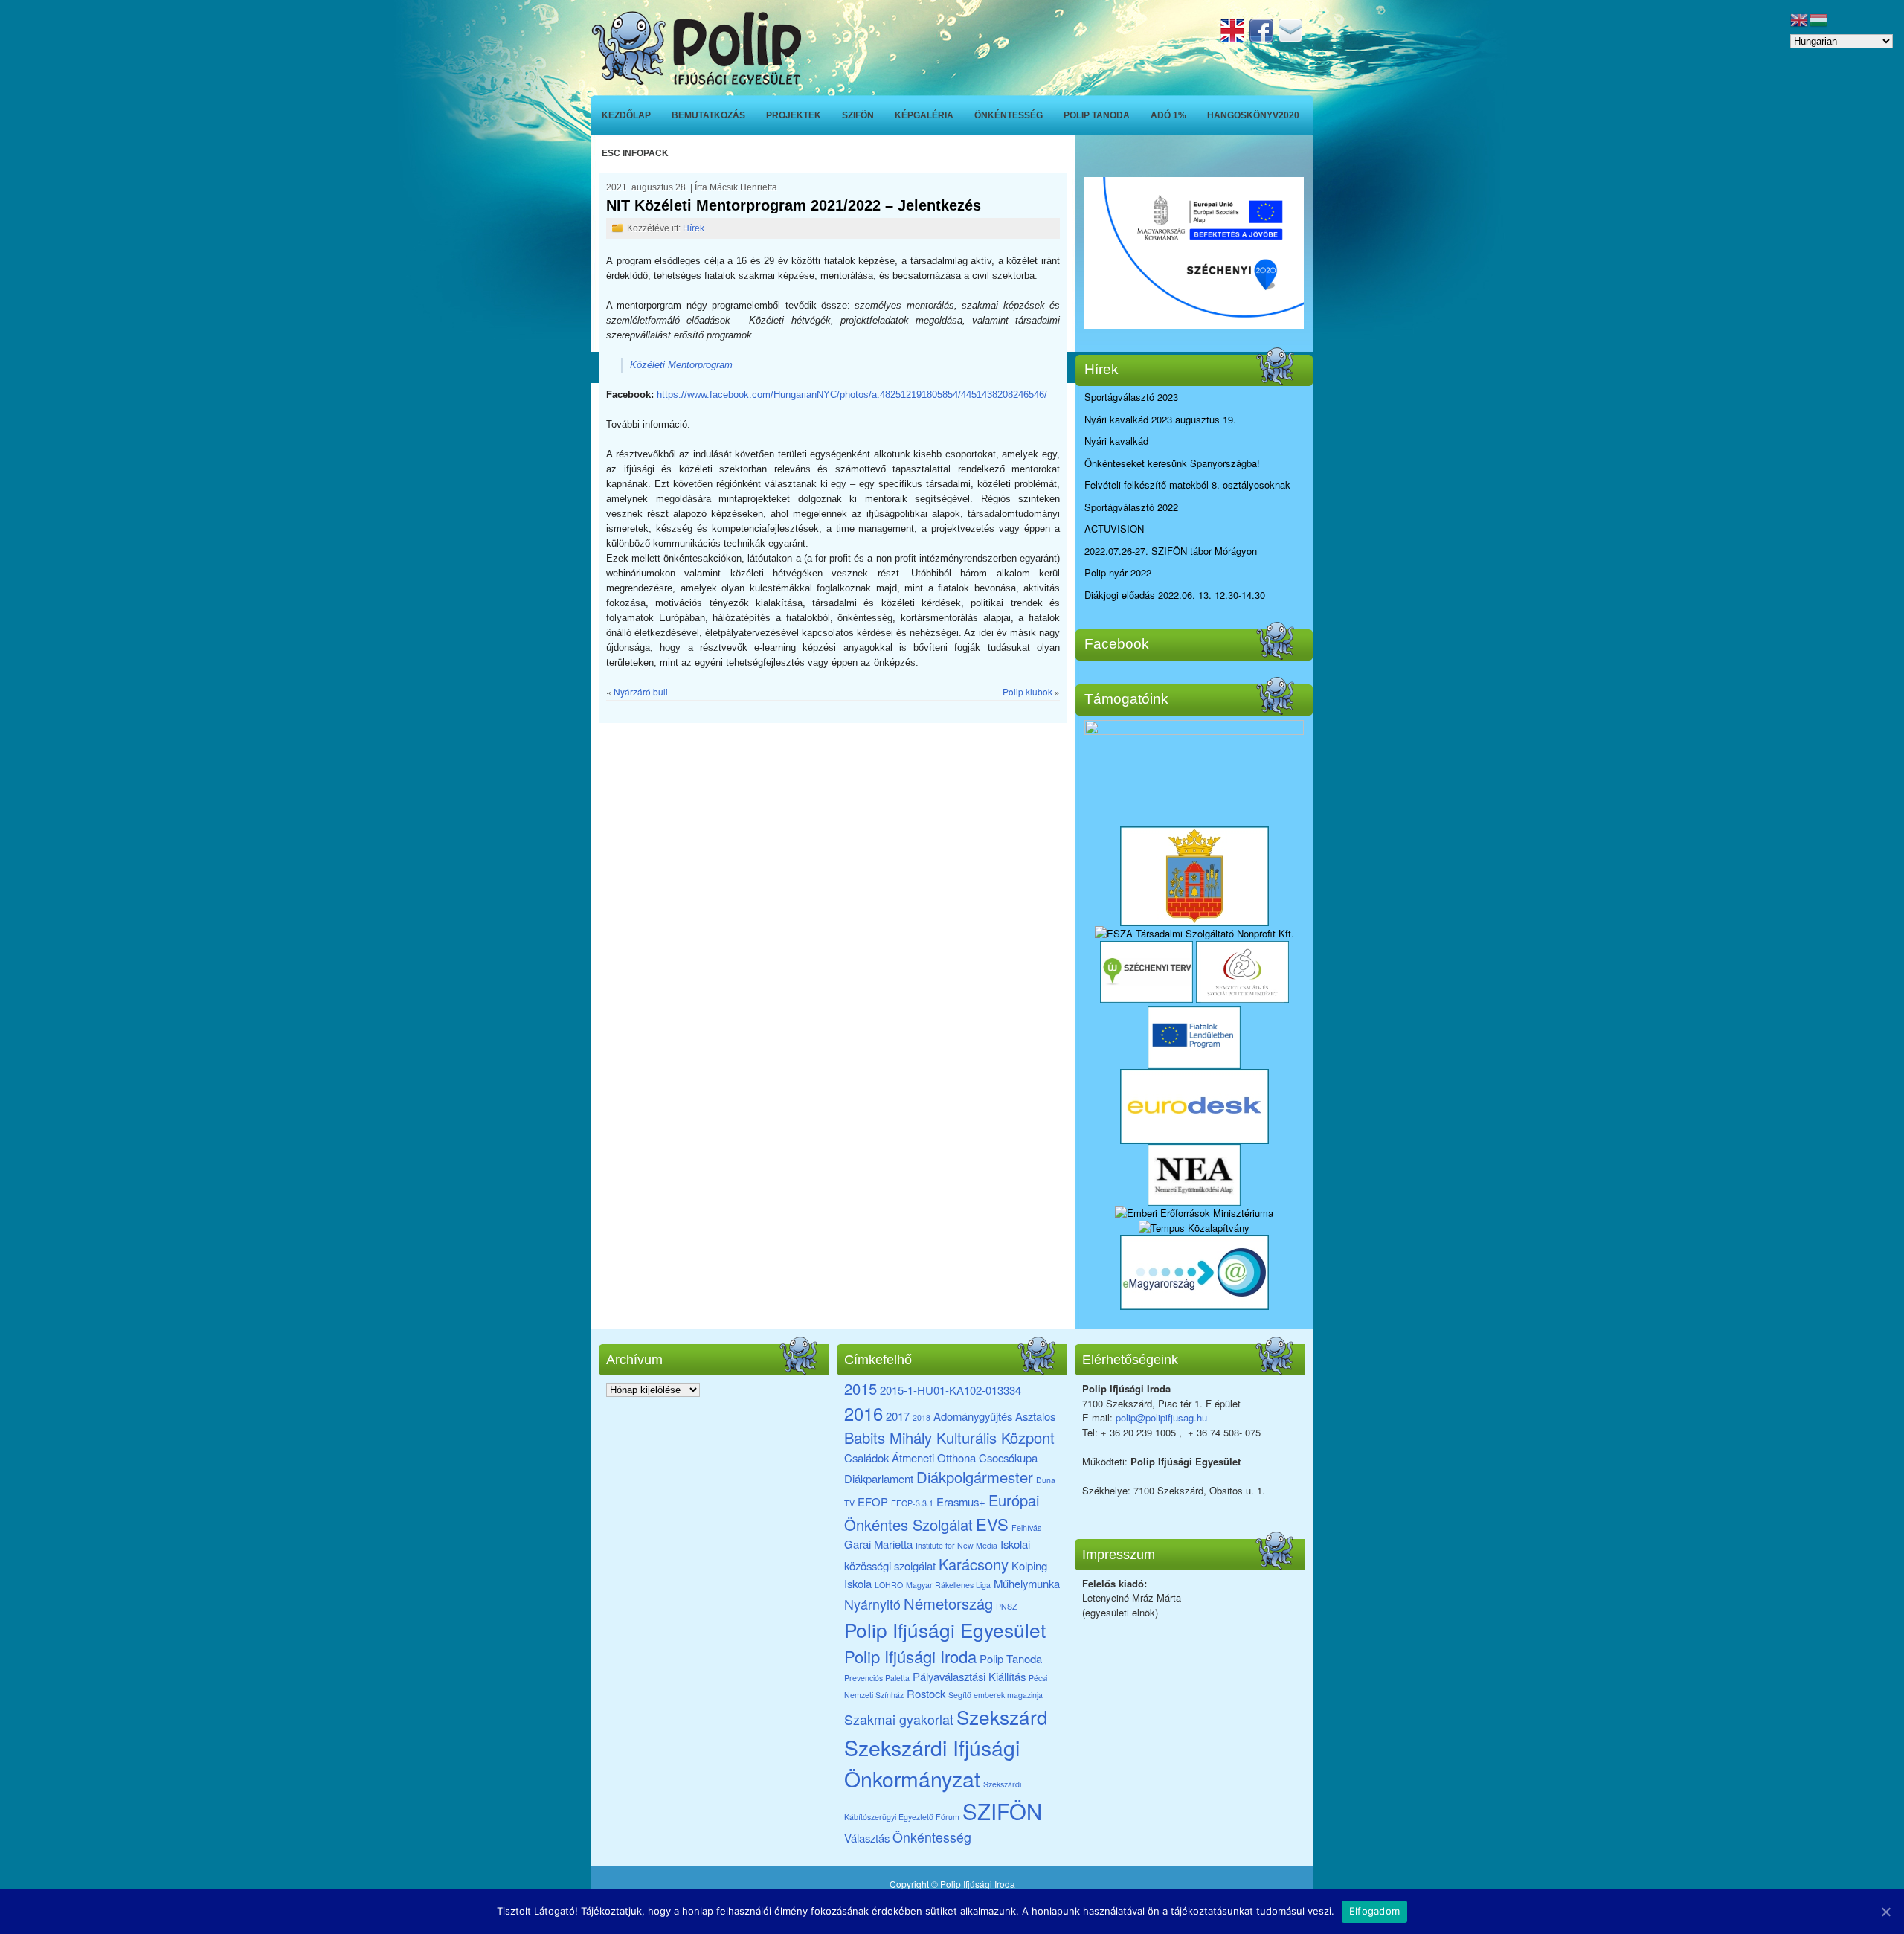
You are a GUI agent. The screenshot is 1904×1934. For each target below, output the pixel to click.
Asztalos (1035, 1416)
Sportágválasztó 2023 (1131, 397)
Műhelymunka (1027, 1583)
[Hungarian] (1819, 18)
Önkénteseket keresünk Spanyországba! (1172, 463)
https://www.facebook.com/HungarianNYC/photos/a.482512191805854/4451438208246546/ (852, 395)
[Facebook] (1263, 38)
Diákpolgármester (975, 1477)
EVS (992, 1524)
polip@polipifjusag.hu (1161, 1417)
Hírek (694, 228)
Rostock (926, 1693)
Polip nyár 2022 (1118, 572)
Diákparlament (879, 1478)
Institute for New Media (956, 1545)
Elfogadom (1374, 1911)
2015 (861, 1388)
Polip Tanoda (1097, 115)
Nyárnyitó (872, 1604)
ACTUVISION (1114, 529)
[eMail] (1292, 38)
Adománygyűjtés (973, 1416)
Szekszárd (1002, 1716)
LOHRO (889, 1585)
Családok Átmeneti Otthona (910, 1458)
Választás (867, 1838)
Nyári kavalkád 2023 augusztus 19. (1160, 419)
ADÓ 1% (1168, 115)
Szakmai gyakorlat (899, 1719)
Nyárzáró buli (641, 691)
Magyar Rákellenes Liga (948, 1585)
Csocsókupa (1008, 1458)
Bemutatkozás (708, 115)
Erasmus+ (961, 1501)
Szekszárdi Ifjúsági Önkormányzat (932, 1763)
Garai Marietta (878, 1544)
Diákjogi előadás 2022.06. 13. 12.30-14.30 (1175, 595)
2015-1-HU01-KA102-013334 (951, 1390)
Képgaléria (924, 115)
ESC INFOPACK (635, 153)
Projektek (794, 115)
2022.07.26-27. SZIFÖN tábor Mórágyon (1171, 551)
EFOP (873, 1501)
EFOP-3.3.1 (912, 1503)
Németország (948, 1603)
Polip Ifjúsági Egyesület (945, 1629)
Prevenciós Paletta (877, 1678)
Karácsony (974, 1564)
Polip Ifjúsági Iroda (910, 1656)
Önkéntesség (1009, 115)
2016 (863, 1413)
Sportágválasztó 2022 (1131, 507)
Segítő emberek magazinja (996, 1695)
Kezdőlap (626, 115)
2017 (898, 1416)
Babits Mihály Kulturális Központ (949, 1437)
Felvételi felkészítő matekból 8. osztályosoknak (1187, 485)
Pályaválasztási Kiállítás (969, 1676)
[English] (1234, 38)
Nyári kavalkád (1116, 441)
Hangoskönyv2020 (1253, 115)
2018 (922, 1417)
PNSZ (1007, 1606)
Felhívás (1026, 1527)
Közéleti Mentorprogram (681, 365)
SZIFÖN (858, 115)
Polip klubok (1027, 691)
